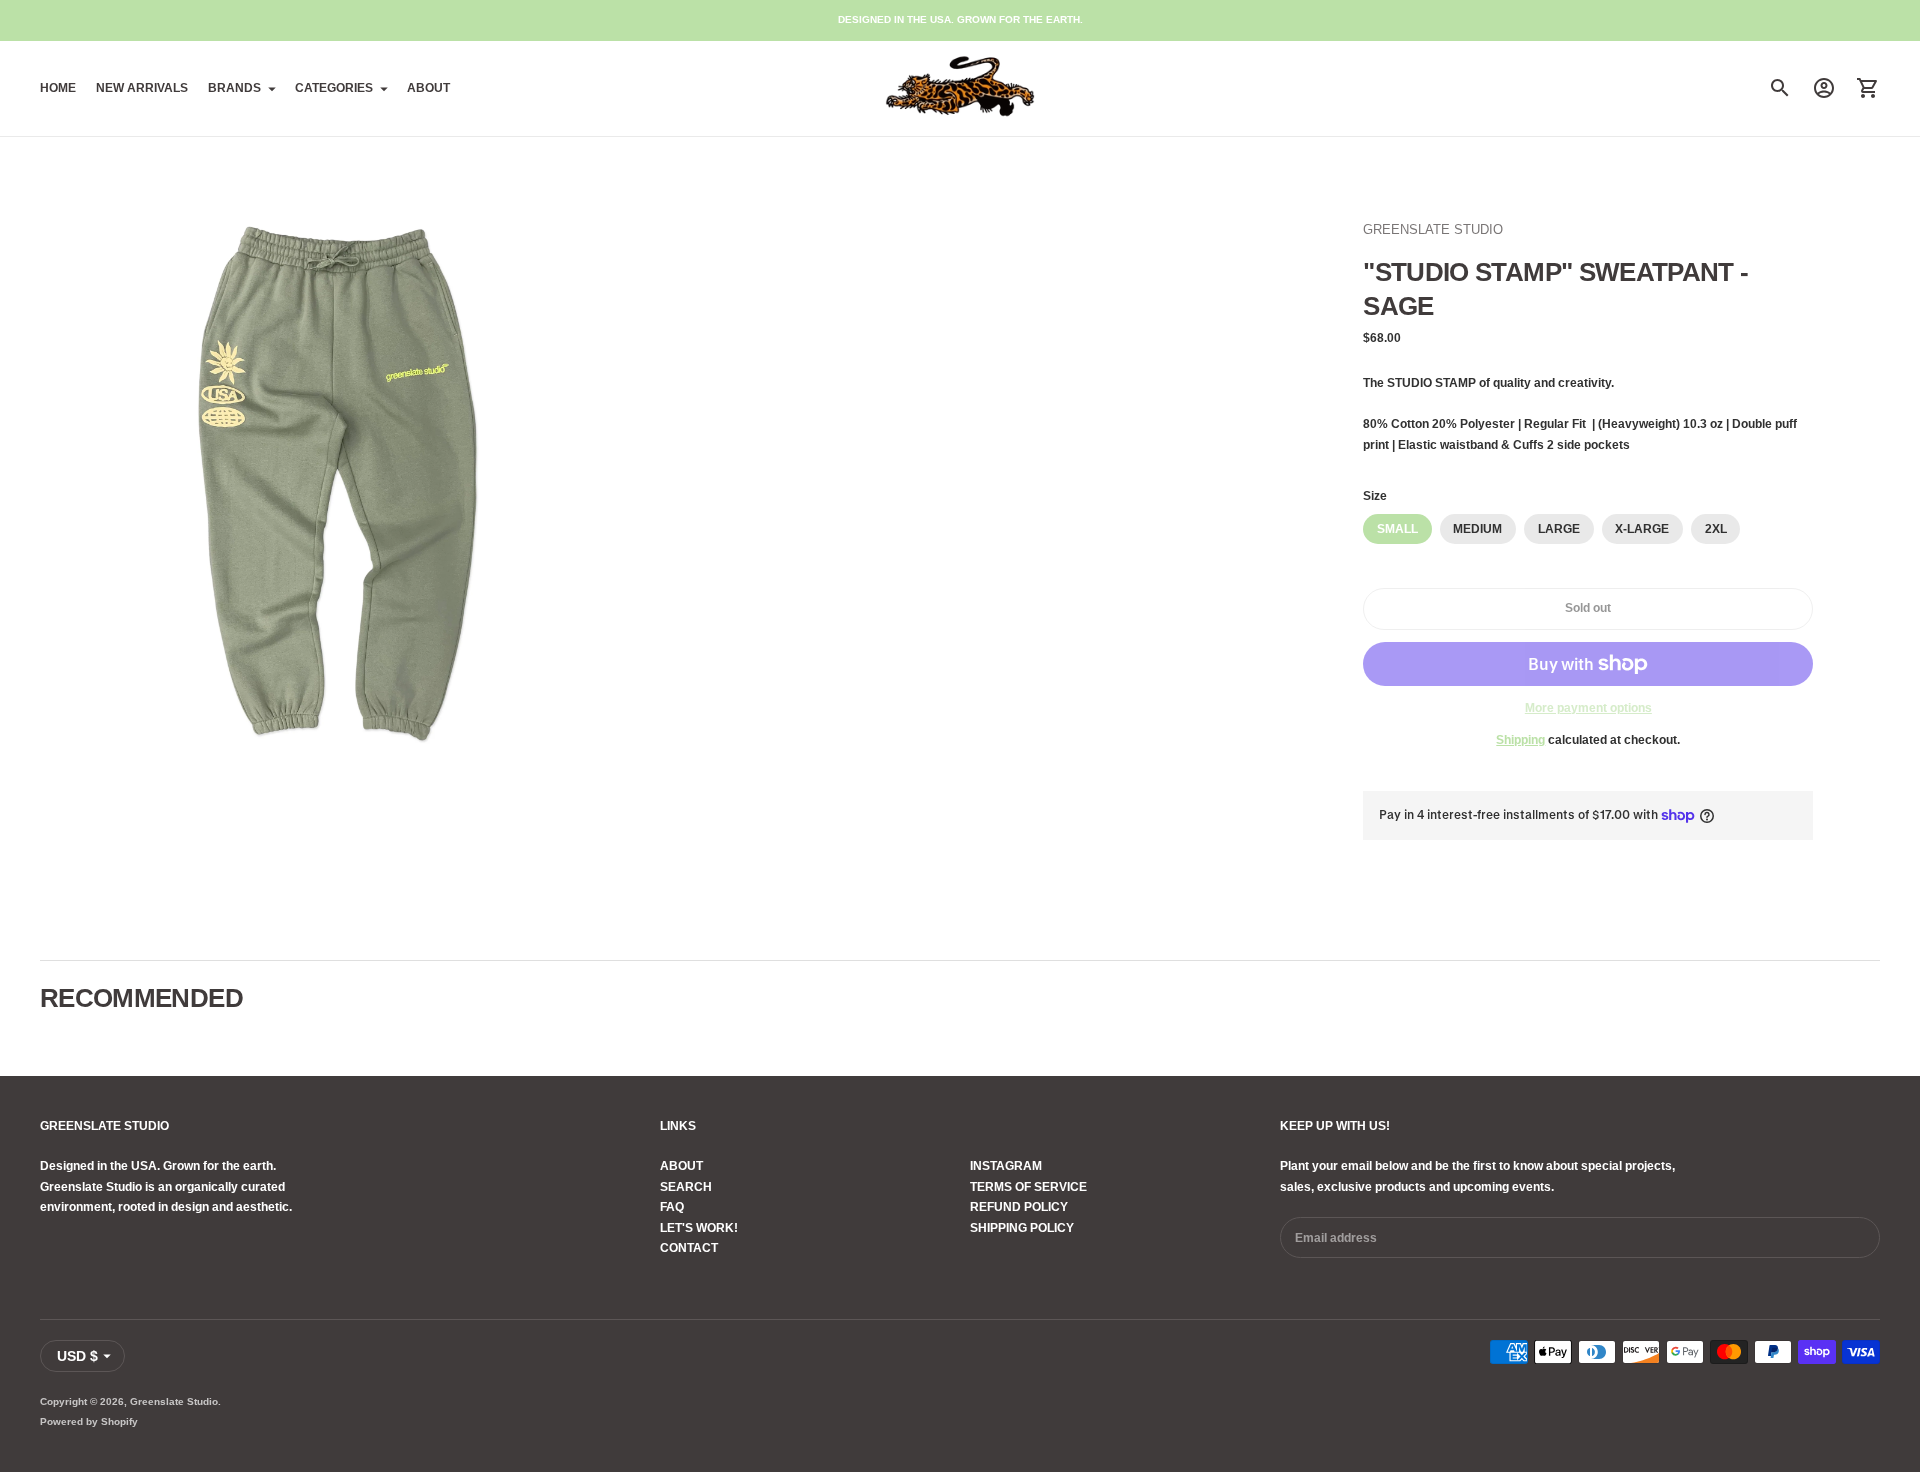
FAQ (672, 1207)
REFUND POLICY (1019, 1207)
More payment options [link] (1588, 708)
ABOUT (428, 88)
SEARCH (686, 1187)
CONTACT (689, 1248)
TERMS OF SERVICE (1028, 1187)
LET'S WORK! (699, 1228)
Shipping (1520, 740)
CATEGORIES (334, 88)
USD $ (77, 1356)
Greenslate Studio (174, 1401)
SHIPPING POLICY (1022, 1228)
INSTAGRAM (1006, 1166)
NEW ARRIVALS (142, 88)
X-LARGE (1642, 529)
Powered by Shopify (89, 1421)
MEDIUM (1477, 529)
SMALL (1397, 529)
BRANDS (234, 88)
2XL (1716, 529)
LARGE (1559, 529)
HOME (58, 88)
